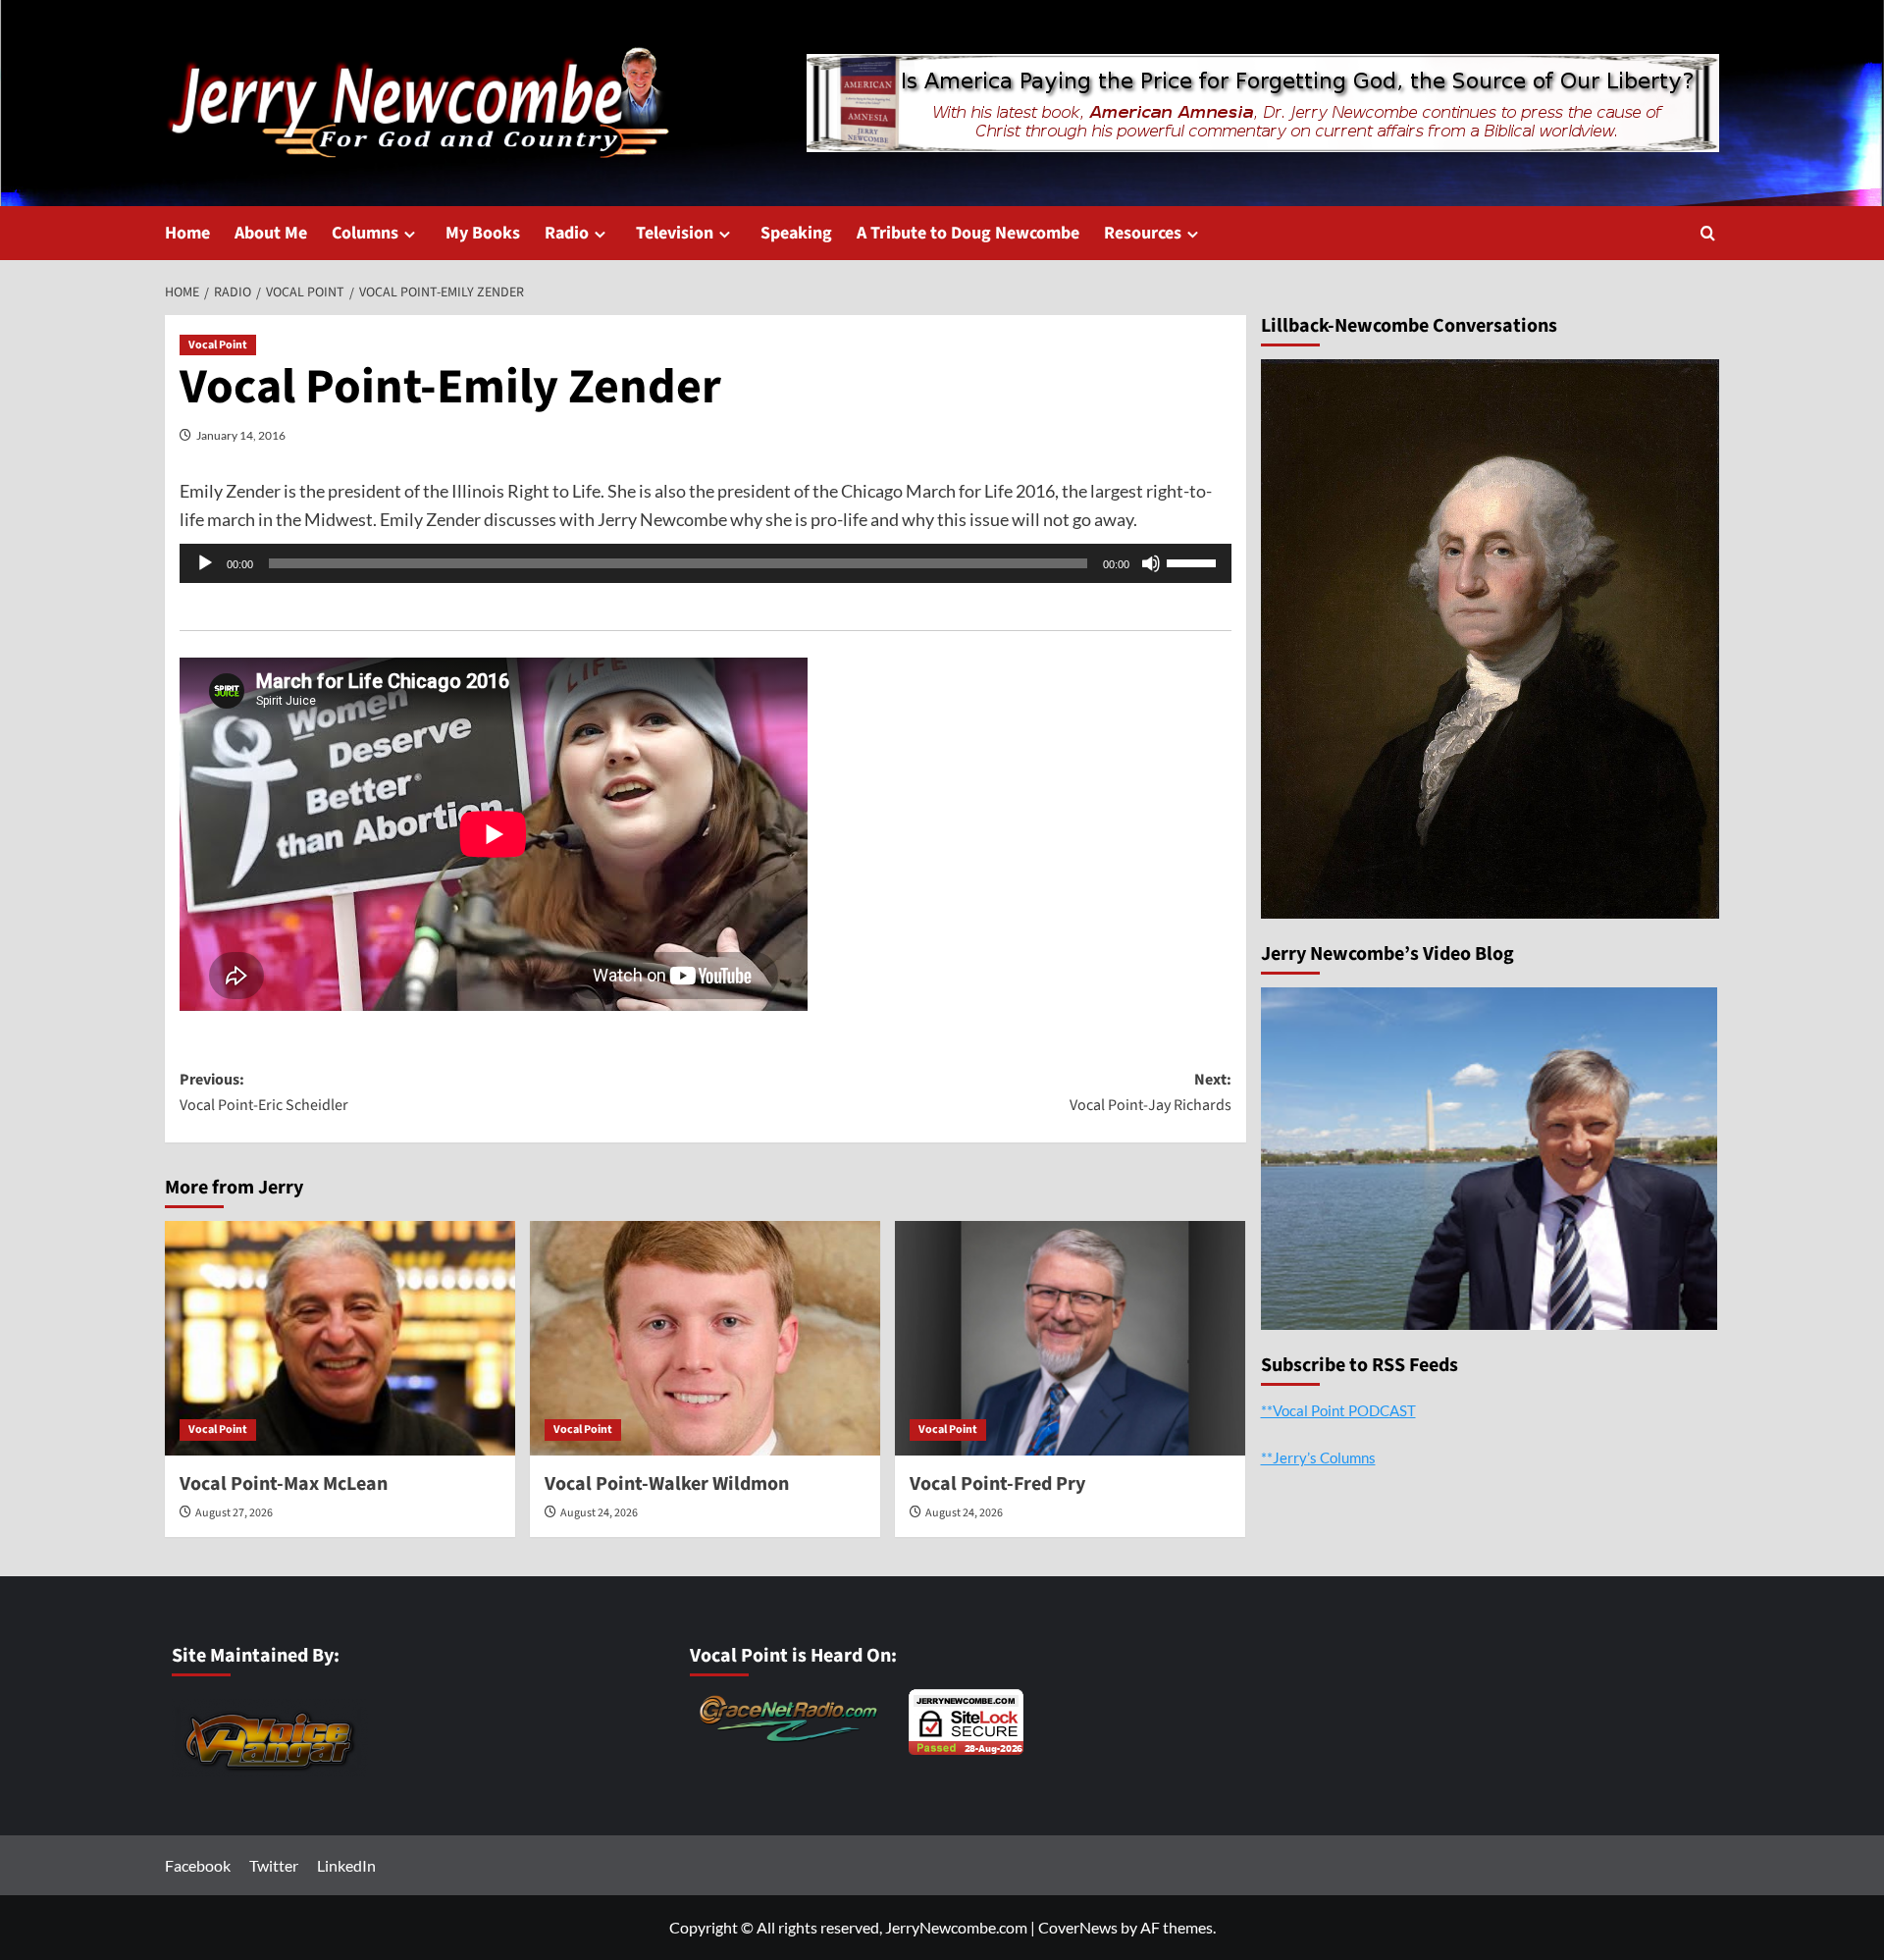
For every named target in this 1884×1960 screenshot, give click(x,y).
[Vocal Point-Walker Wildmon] (705, 1338)
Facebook (198, 1865)
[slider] (1194, 561)
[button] (1708, 233)
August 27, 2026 (234, 1513)
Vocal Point (218, 345)
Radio (567, 233)
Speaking (796, 233)
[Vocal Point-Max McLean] (340, 1338)
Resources (1143, 233)
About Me (271, 233)
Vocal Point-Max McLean (284, 1484)
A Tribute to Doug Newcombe (968, 233)
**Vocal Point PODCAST (1338, 1409)
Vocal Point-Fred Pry (997, 1484)
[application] (706, 563)
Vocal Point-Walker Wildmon (667, 1484)
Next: (1151, 1092)
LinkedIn (346, 1865)
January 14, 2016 (241, 435)
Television (675, 233)
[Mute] (1151, 563)
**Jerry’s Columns (1318, 1457)
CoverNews (1078, 1927)
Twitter (274, 1865)
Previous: (264, 1092)
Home (187, 233)
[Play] (205, 563)
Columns (365, 233)
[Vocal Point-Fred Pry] (1070, 1338)
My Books (483, 233)
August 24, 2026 (599, 1513)
